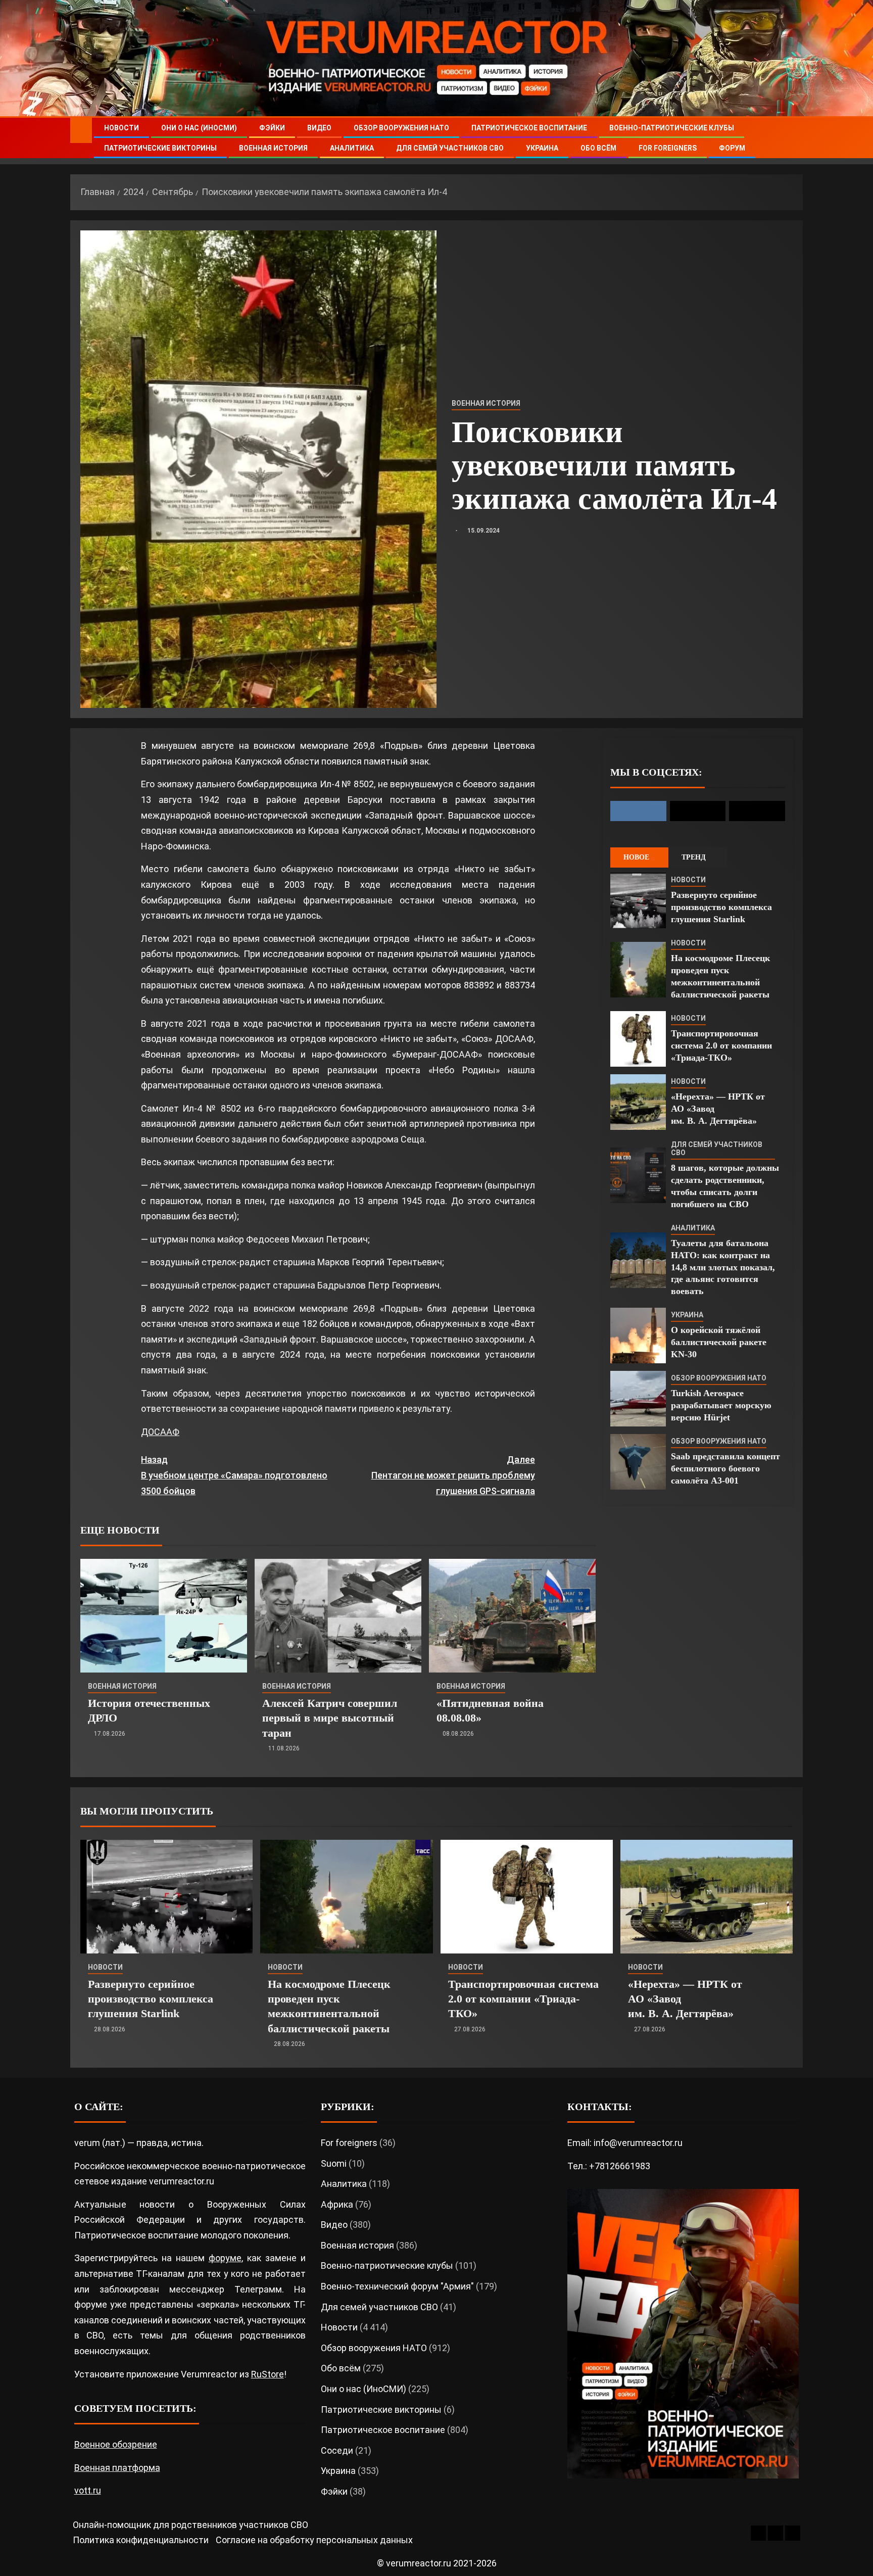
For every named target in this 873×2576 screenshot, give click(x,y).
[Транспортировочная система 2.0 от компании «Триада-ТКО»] (638, 1039)
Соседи (337, 2450)
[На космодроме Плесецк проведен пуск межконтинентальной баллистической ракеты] (638, 970)
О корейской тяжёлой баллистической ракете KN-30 (719, 1342)
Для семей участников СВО (450, 148)
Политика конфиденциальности (141, 2540)
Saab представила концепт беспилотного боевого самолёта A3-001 (725, 1468)
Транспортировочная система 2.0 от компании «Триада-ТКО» (721, 1045)
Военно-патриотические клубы (672, 128)
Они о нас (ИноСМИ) (199, 128)
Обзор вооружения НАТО (401, 128)
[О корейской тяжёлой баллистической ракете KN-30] (638, 1335)
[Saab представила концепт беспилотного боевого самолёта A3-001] (638, 1462)
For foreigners (668, 148)
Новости (122, 128)
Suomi (334, 2163)
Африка (337, 2204)
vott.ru (88, 2490)
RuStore (268, 2374)
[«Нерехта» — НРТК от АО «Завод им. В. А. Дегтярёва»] (638, 1102)
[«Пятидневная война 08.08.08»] (512, 1616)
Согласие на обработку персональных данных (314, 2540)
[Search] (794, 138)
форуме (225, 2258)
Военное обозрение (116, 2444)
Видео (319, 128)
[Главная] (81, 130)
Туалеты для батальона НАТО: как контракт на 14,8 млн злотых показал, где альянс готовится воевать (723, 1267)
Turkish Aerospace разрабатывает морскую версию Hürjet (721, 1405)
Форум (732, 148)
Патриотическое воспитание (529, 128)
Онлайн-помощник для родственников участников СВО (190, 2525)
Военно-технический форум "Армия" (397, 2286)
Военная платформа (117, 2468)
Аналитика (352, 148)
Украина (542, 148)
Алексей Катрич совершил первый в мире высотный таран (330, 1718)
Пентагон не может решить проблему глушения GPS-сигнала (453, 1475)
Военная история (273, 148)
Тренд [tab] (694, 857)
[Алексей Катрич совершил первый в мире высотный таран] (338, 1616)
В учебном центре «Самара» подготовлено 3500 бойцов (234, 1475)
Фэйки (272, 128)
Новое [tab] (636, 857)
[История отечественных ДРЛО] (164, 1616)
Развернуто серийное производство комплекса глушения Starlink (721, 907)
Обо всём (598, 148)
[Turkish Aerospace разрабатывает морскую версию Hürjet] (638, 1399)
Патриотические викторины (160, 148)
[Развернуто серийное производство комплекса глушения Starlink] (638, 900)
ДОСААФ (160, 1432)
